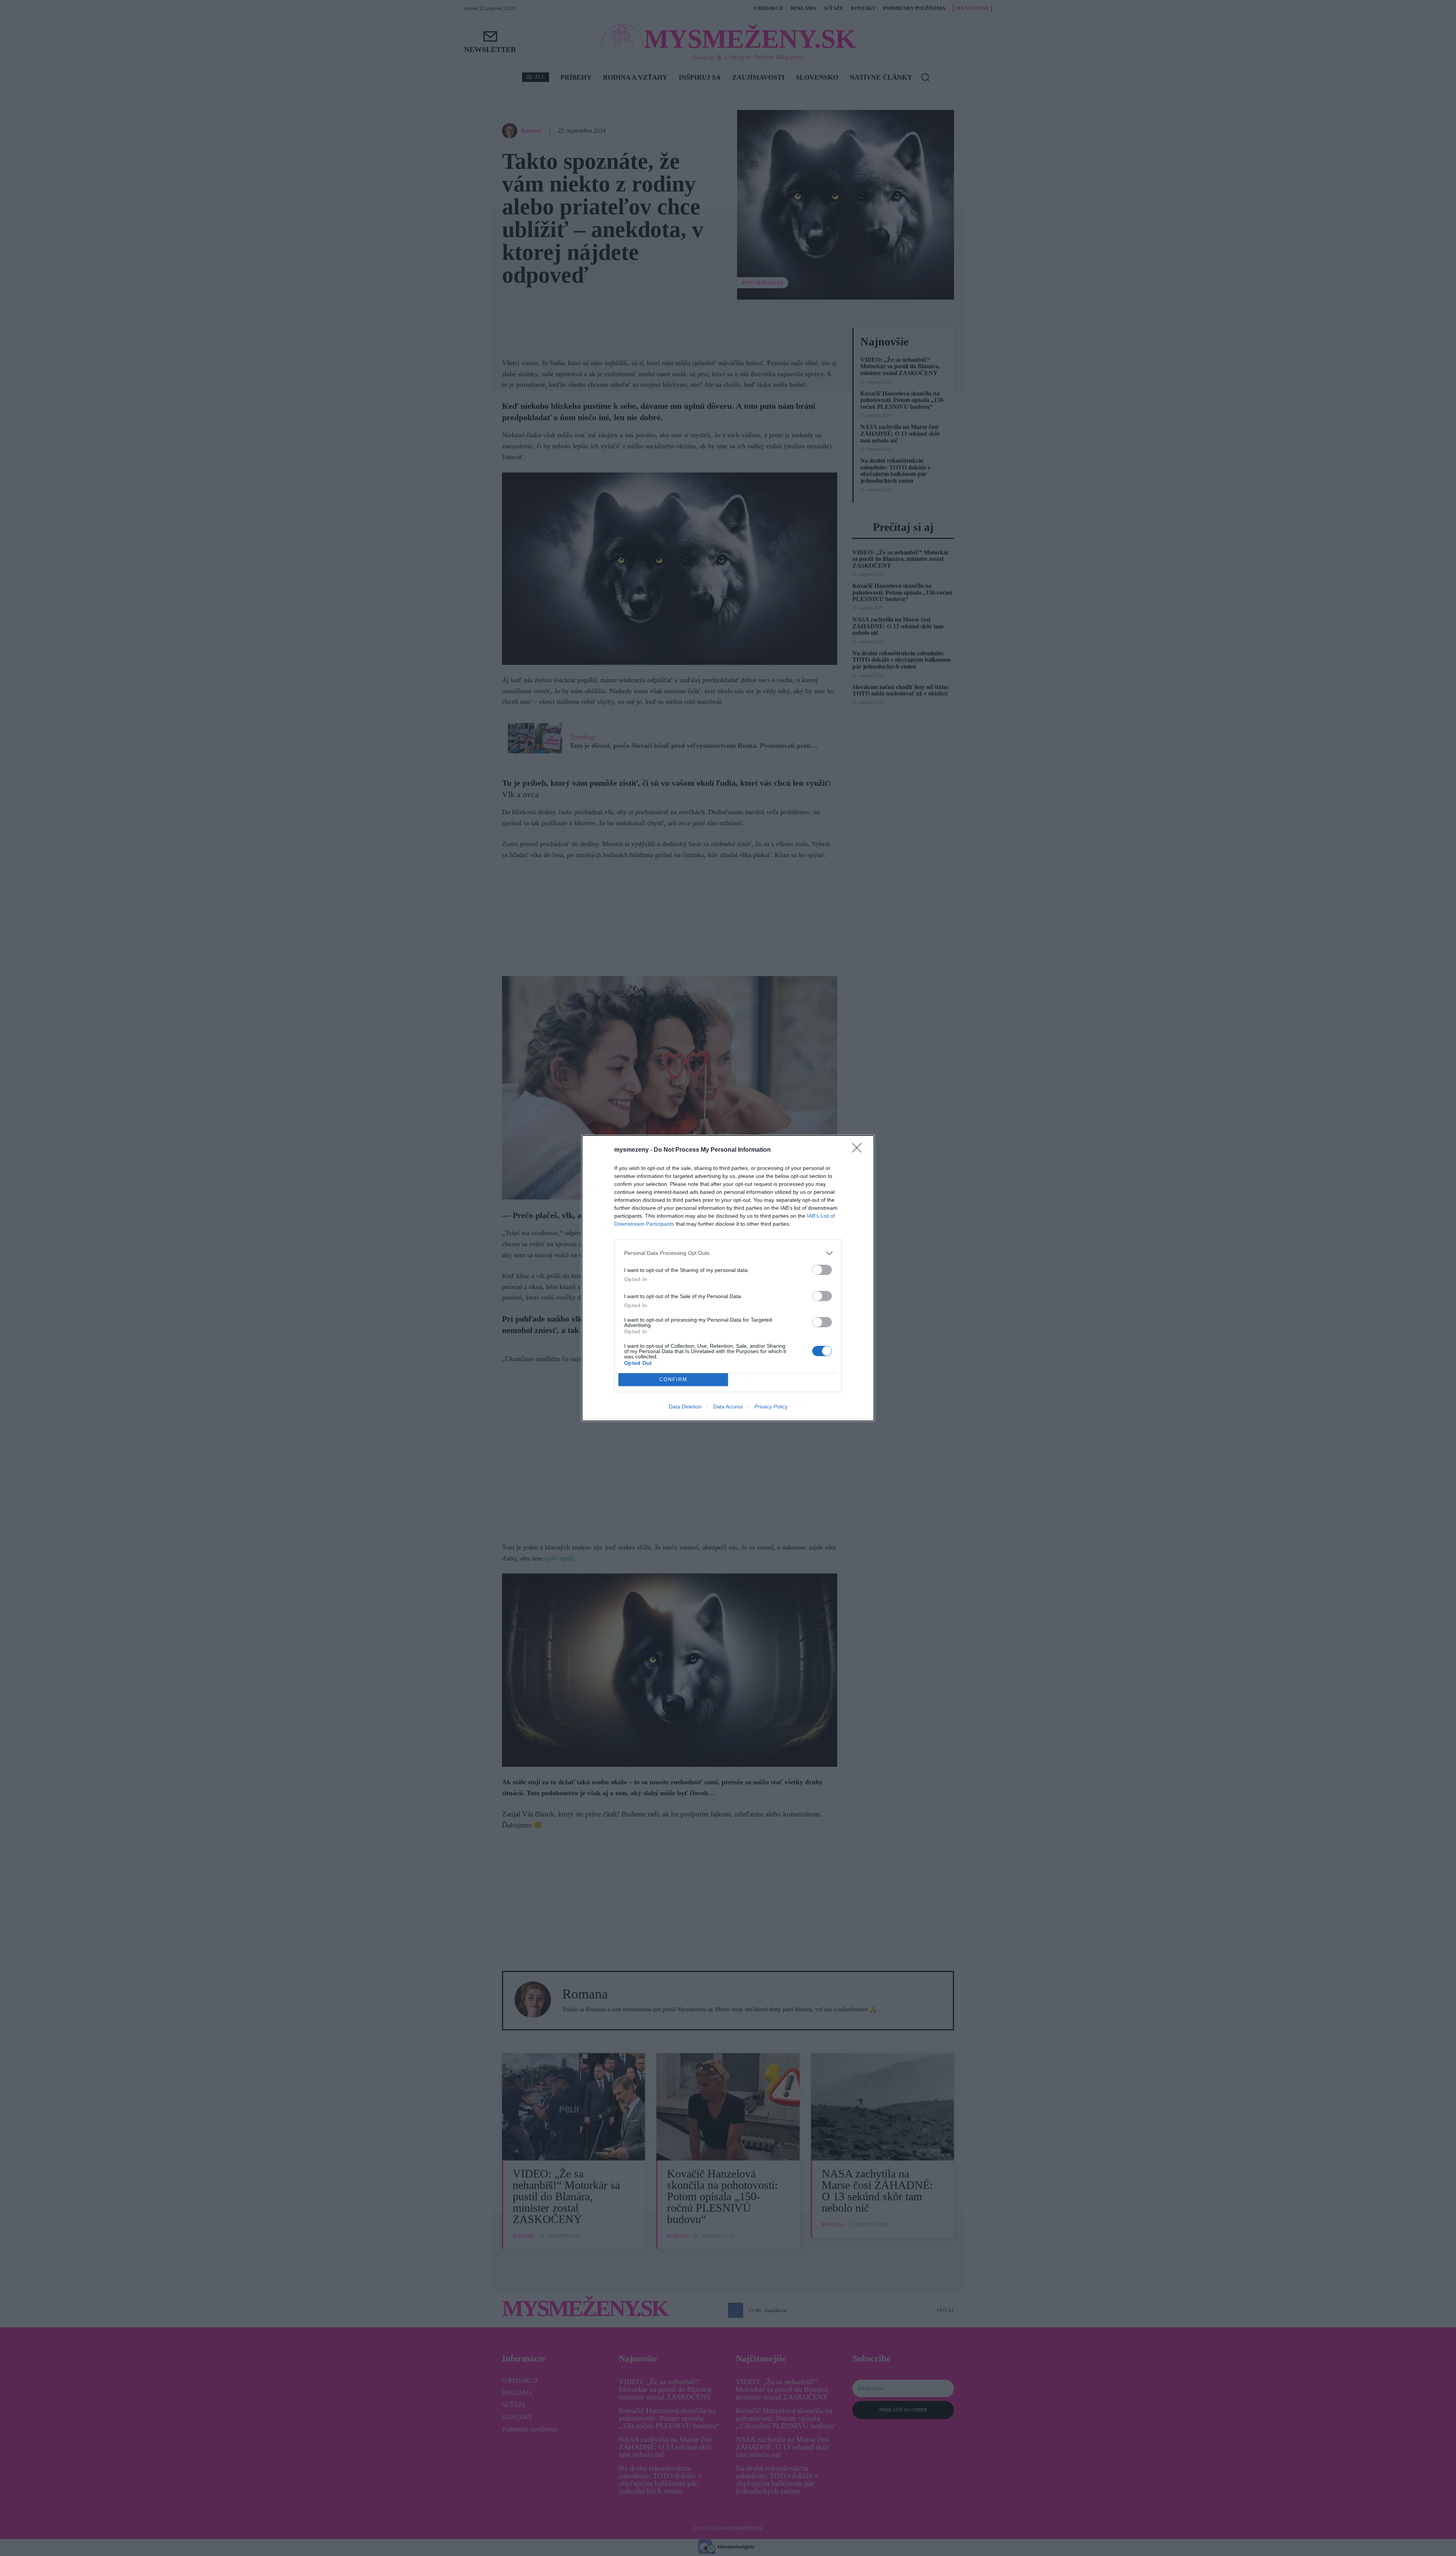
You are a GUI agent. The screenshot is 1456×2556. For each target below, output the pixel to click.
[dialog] (728, 1278)
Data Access (728, 1407)
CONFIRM (673, 1379)
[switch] (822, 1270)
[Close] (859, 1150)
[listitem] (728, 1253)
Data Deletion (685, 1407)
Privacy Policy (771, 1407)
